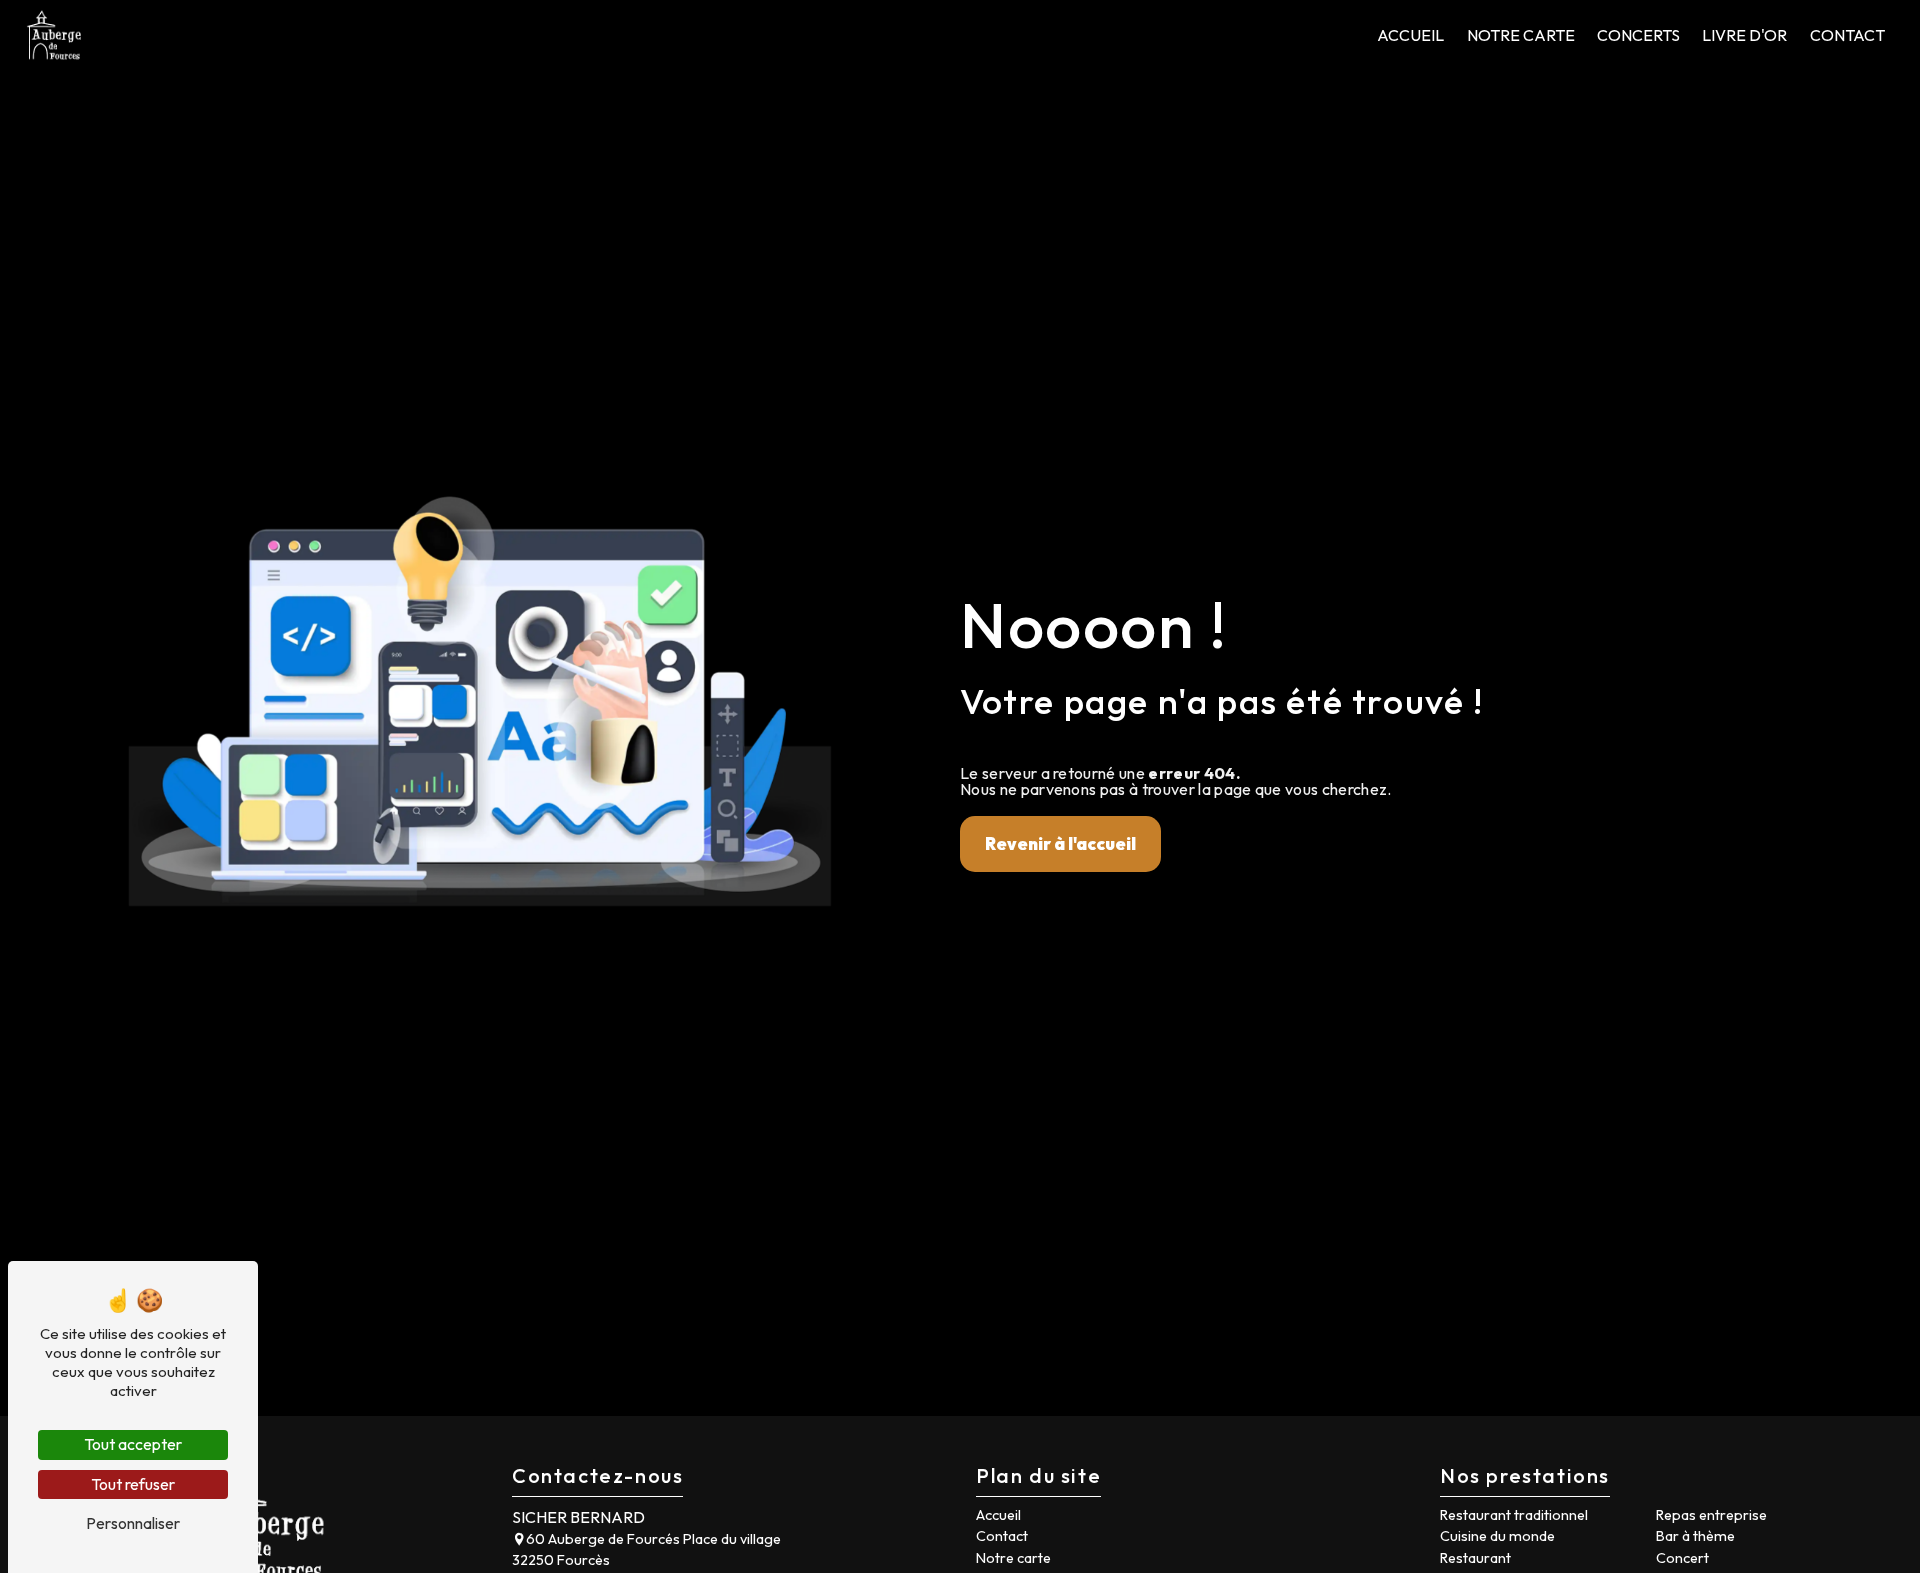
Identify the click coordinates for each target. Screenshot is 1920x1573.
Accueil (1410, 35)
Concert (1682, 1558)
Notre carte (1521, 35)
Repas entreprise (1711, 1515)
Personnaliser (133, 1523)
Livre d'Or (1744, 35)
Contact (1847, 35)
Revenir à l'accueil (1060, 843)
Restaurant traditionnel (1514, 1515)
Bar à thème (1695, 1536)
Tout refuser (133, 1484)
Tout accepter (133, 1444)
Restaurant (1475, 1558)
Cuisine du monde (1497, 1536)
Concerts (1638, 35)
